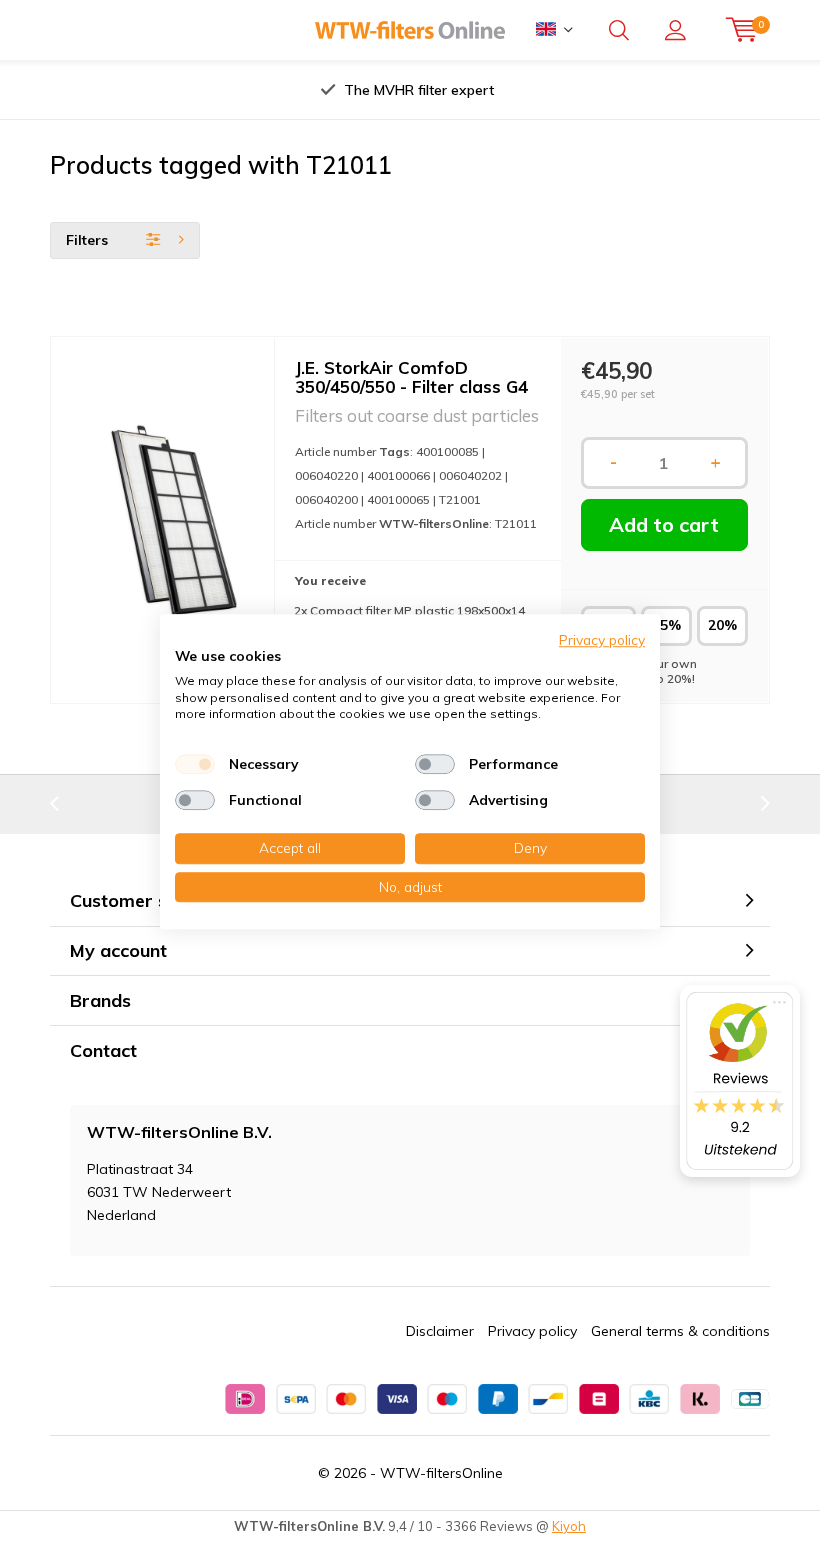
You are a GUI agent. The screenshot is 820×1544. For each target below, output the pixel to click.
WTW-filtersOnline (441, 1473)
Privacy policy (532, 1331)
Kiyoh (569, 1526)
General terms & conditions (680, 1331)
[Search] (619, 30)
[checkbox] (195, 764)
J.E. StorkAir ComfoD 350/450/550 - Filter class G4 (411, 377)
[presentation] (219, 90)
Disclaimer (440, 1331)
